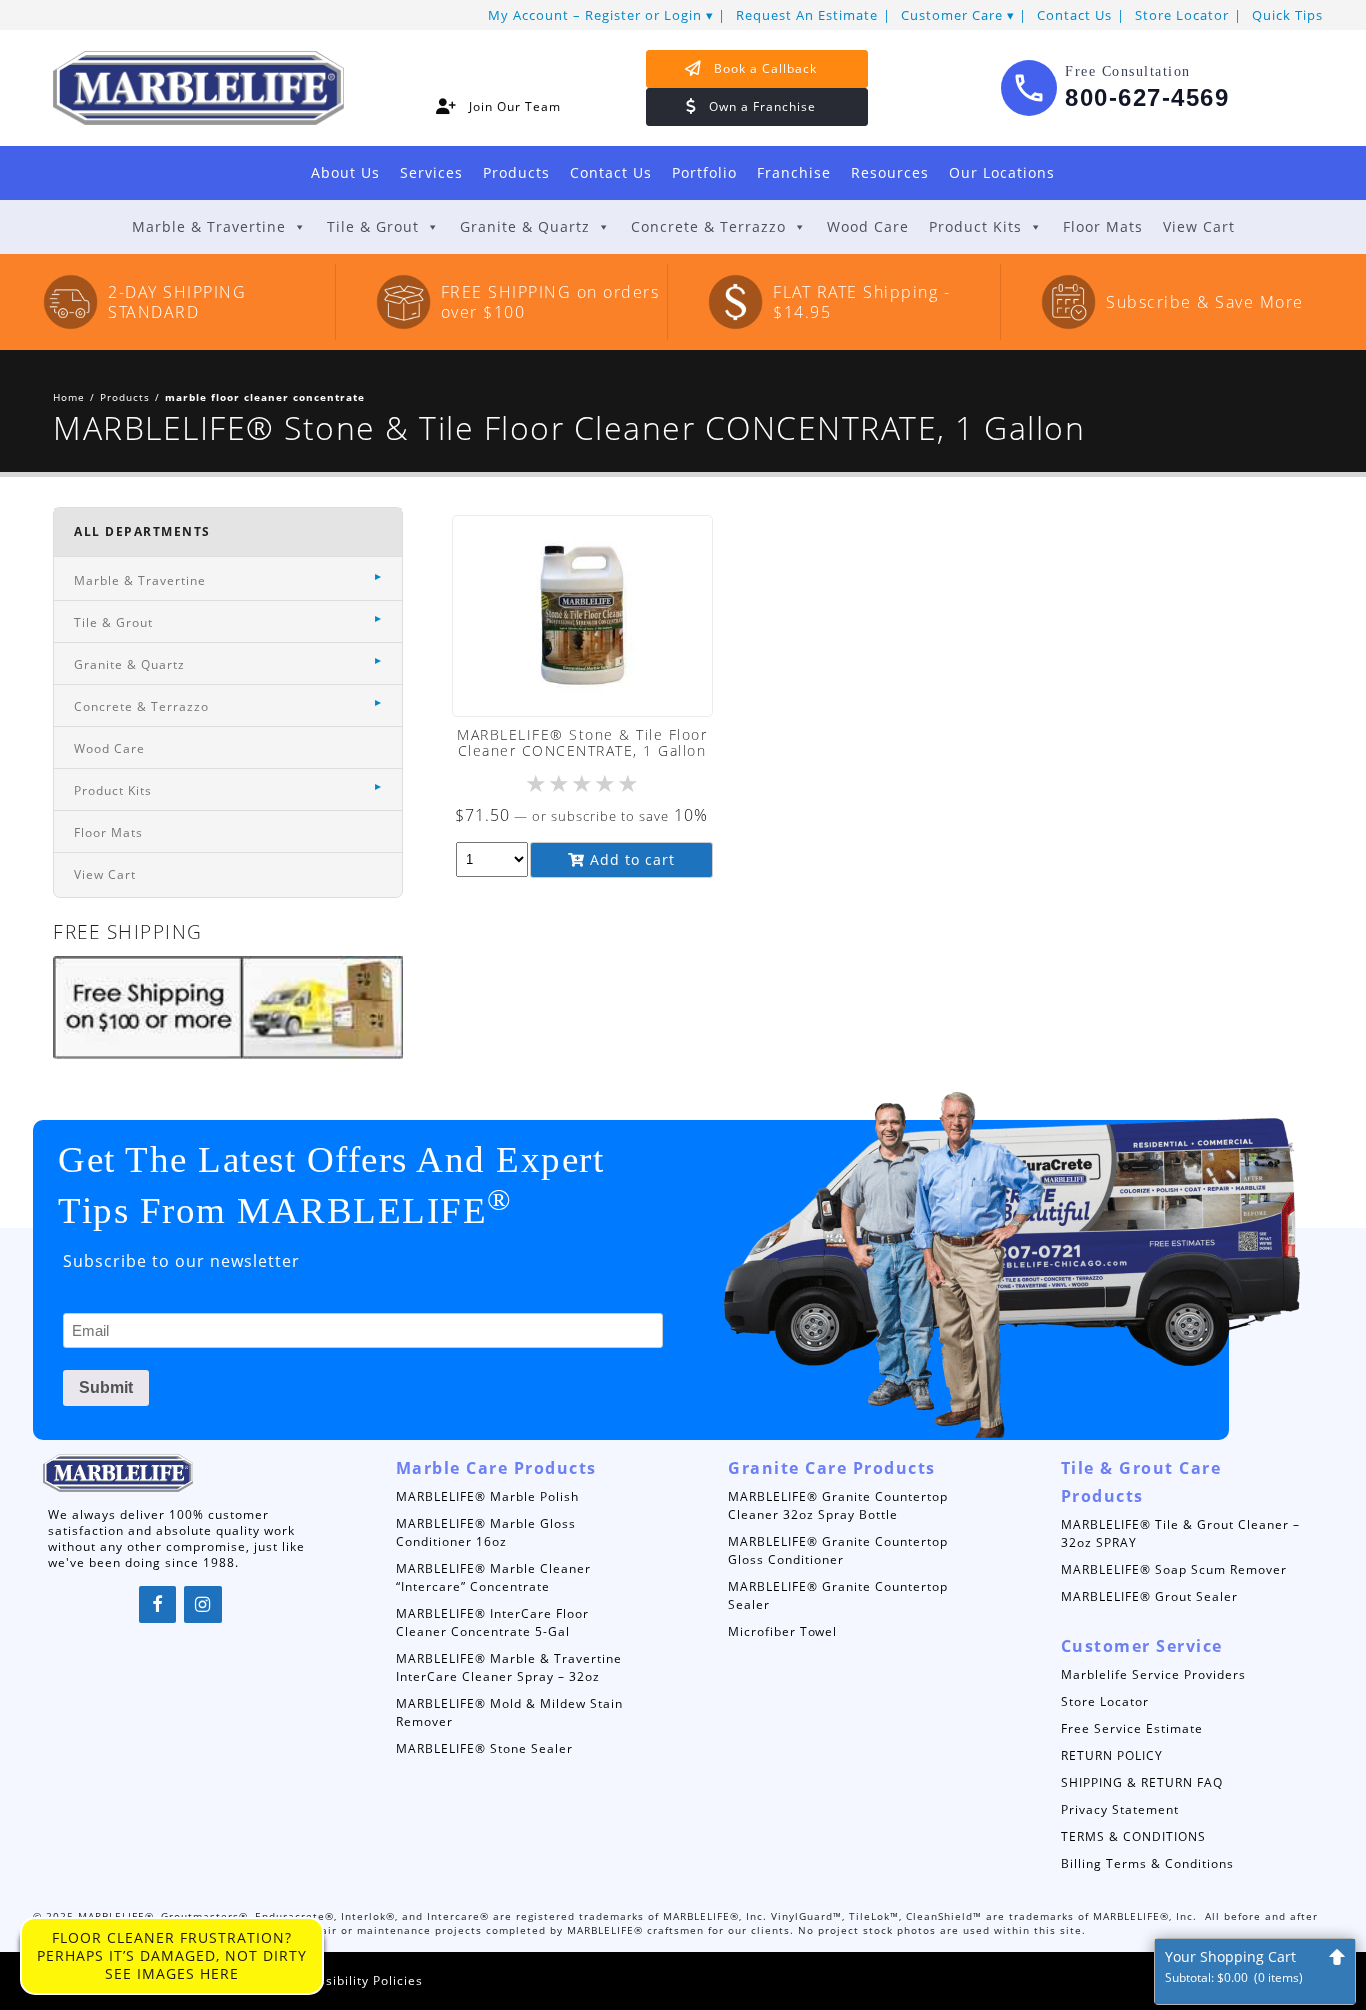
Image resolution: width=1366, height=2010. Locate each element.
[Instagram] (203, 1605)
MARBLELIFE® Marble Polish (487, 1496)
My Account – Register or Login (595, 15)
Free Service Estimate (1132, 1728)
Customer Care (952, 15)
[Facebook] (158, 1605)
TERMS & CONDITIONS (1133, 1836)
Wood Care (868, 226)
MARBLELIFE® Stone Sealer (484, 1748)
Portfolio (704, 172)
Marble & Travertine (209, 226)
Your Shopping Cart (1234, 1966)
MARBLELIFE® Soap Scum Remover (1174, 1569)
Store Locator (1182, 15)
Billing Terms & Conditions (1147, 1863)
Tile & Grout (373, 226)
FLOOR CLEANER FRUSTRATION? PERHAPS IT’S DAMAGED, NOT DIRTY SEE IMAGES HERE (172, 1955)
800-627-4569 (1147, 97)
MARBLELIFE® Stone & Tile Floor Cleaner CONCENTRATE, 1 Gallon (582, 742)
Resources (890, 172)
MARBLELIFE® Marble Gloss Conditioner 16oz (486, 1532)
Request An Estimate (807, 15)
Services (431, 172)
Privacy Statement (1120, 1809)
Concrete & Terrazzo (708, 226)
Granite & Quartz (525, 226)
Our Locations (1002, 172)
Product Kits (975, 226)
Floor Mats (1103, 226)
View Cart (1199, 226)
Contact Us (1074, 15)
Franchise (794, 172)
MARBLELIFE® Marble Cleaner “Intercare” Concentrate (493, 1577)
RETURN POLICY (1112, 1755)
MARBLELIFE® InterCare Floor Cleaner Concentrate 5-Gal (492, 1622)
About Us (345, 172)
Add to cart (630, 859)
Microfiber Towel (782, 1631)
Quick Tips (1287, 15)
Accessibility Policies (355, 1980)
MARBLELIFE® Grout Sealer (1149, 1596)
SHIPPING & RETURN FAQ (1142, 1782)
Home (69, 397)
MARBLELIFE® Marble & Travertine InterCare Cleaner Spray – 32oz (509, 1667)
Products (516, 172)
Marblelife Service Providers (1153, 1674)
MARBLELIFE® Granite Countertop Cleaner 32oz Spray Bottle (838, 1505)
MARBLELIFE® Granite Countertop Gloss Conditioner (838, 1550)
